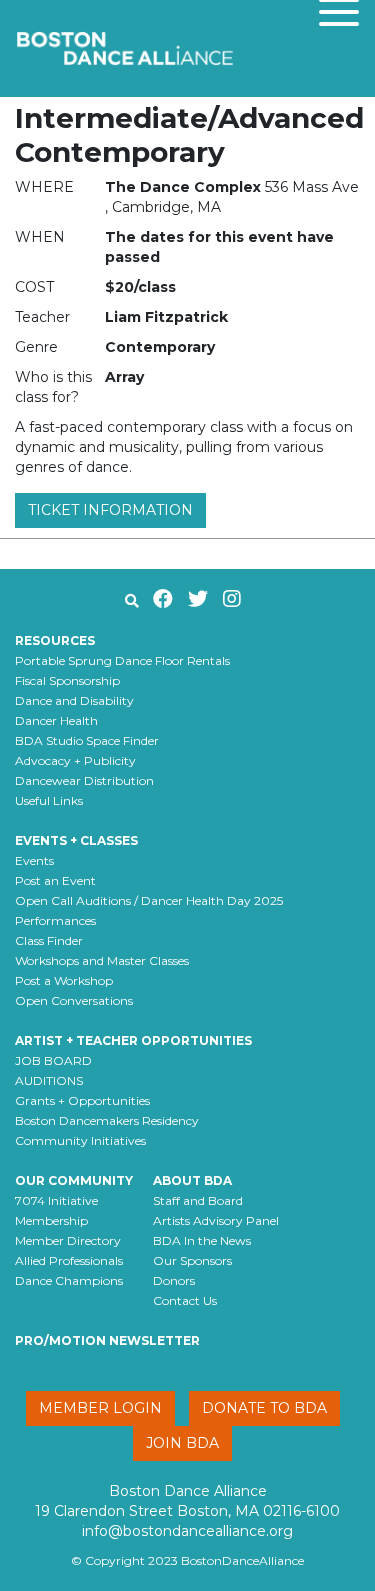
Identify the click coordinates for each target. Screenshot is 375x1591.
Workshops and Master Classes (102, 960)
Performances (55, 920)
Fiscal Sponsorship (67, 680)
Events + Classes (76, 840)
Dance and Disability (74, 700)
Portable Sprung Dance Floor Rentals (122, 660)
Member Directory (68, 1240)
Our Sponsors (192, 1260)
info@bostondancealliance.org (187, 1531)
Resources (55, 640)
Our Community (74, 1180)
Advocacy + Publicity (75, 760)
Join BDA (182, 1443)
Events (34, 860)
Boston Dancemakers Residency (107, 1120)
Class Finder (49, 940)
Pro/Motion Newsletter (107, 1340)
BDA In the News (202, 1240)
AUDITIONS (49, 1080)
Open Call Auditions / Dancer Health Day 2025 (149, 900)
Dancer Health (56, 720)
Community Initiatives (80, 1140)
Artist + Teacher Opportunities (133, 1040)
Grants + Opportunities (82, 1100)
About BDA (192, 1180)
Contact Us (185, 1300)
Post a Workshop (64, 980)
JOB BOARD (53, 1060)
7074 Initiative (56, 1200)
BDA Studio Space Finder (87, 740)
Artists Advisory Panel (216, 1220)
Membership (51, 1220)
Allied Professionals (69, 1260)
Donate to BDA (264, 1408)
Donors (174, 1280)
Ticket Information (110, 510)
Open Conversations (74, 1000)
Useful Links (49, 800)
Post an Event (55, 880)
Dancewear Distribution (84, 780)
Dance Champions (69, 1280)
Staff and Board (198, 1200)
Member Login (100, 1408)
